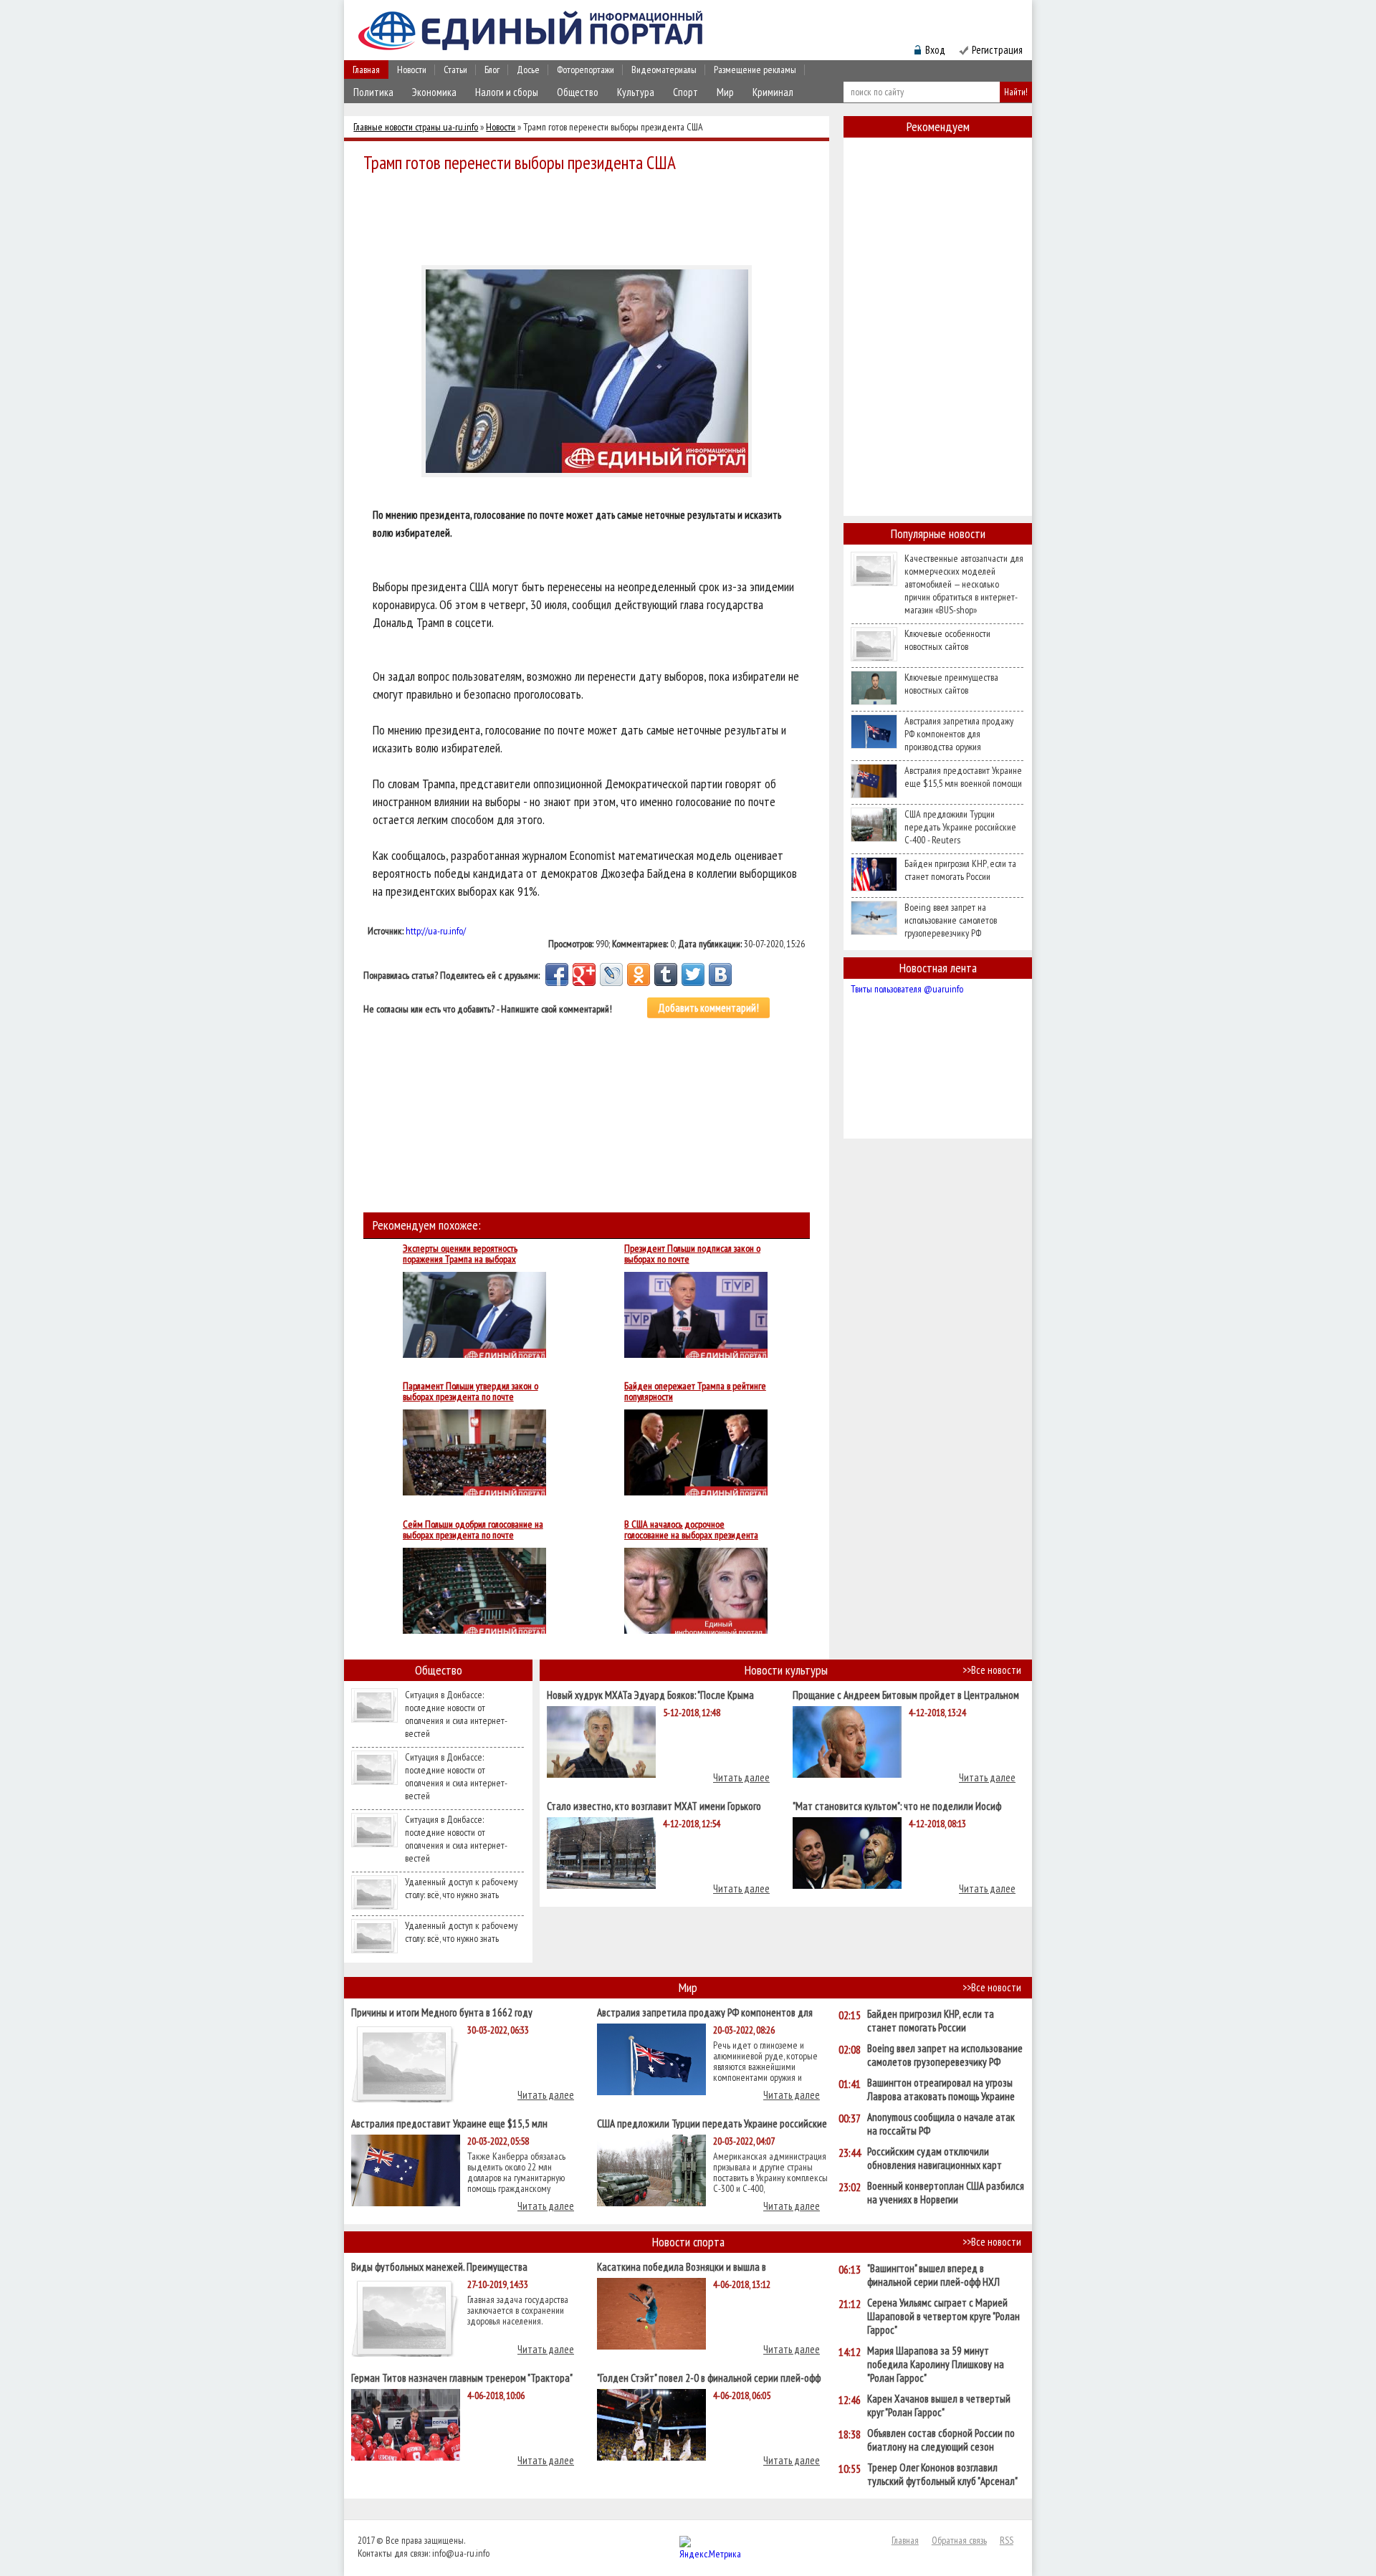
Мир (725, 92)
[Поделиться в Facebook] (557, 975)
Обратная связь (959, 2540)
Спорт (685, 92)
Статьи (455, 70)
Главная (366, 70)
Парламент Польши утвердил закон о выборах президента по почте (470, 1392)
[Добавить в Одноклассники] (639, 975)
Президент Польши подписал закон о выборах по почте (692, 1254)
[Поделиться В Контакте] (720, 975)
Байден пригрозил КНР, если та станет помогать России (960, 870)
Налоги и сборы (507, 92)
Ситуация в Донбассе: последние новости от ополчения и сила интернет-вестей (456, 1714)
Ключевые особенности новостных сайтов (947, 640)
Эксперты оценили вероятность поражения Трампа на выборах (460, 1254)
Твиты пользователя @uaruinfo (907, 989)
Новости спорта (688, 2242)
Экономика (434, 92)
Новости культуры (786, 1670)
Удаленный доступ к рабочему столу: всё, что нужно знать (461, 1888)
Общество (578, 92)
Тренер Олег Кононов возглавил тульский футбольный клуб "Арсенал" (942, 2474)
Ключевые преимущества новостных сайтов (951, 684)
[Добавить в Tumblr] (666, 975)
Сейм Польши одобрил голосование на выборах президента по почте (473, 1530)
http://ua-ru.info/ (436, 931)
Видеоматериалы (664, 70)
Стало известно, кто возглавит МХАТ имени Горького (654, 1805)
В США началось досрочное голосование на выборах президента (691, 1530)
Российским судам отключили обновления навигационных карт (935, 2158)
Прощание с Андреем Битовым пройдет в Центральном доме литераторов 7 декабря (906, 1694)
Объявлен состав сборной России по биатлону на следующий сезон (941, 2440)
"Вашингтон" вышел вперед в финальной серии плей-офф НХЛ (933, 2275)
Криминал (773, 92)
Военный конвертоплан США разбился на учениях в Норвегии (946, 2193)
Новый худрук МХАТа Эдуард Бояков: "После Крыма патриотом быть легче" (650, 1694)
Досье (528, 70)
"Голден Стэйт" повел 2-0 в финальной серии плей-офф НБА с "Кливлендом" (709, 2377)
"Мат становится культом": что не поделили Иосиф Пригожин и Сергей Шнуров (897, 1805)
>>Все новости (992, 1670)
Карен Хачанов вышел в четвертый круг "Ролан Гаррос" (939, 2405)
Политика (373, 92)
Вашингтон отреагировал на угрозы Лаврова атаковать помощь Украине (941, 2089)
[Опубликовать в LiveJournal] (611, 975)
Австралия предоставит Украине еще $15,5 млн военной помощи (963, 777)
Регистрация (997, 50)
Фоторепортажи (586, 70)
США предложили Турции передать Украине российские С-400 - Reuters (960, 827)
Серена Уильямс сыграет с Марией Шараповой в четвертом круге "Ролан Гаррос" (943, 2316)
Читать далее (741, 1777)
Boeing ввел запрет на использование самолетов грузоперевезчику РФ (951, 920)
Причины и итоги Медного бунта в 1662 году (442, 2012)
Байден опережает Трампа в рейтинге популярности (695, 1392)
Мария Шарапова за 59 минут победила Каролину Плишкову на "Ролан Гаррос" (936, 2364)
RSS (1007, 2540)
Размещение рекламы (755, 70)
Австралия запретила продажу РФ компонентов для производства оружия (959, 734)
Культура (636, 92)
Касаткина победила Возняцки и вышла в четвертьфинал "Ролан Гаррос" (682, 2266)
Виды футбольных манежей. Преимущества (439, 2266)
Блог (492, 70)
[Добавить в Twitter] (693, 975)
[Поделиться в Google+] (584, 975)
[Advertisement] (591, 216)
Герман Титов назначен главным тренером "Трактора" (462, 2377)
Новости (412, 70)
